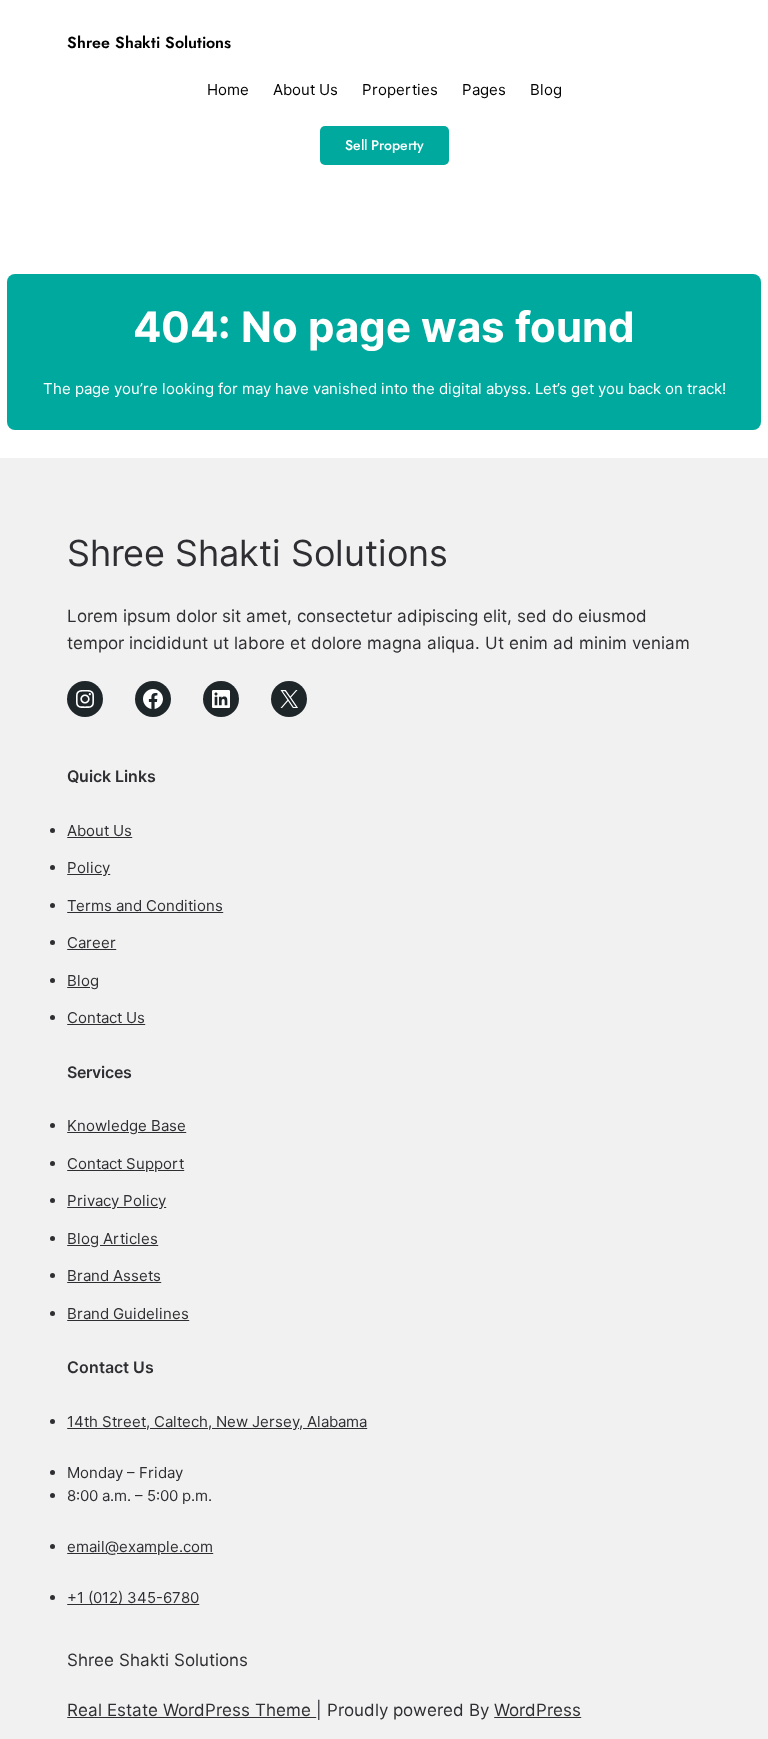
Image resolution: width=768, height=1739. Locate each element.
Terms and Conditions (145, 905)
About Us (99, 830)
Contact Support (125, 1163)
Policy (88, 867)
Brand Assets (114, 1275)
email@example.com (140, 1546)
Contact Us (106, 1017)
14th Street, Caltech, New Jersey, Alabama (217, 1421)
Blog (83, 980)
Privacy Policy (116, 1200)
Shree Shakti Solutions (149, 42)
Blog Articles (112, 1238)
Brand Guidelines (128, 1313)
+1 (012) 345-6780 (133, 1597)
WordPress (537, 1710)
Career (91, 942)
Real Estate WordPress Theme (191, 1710)
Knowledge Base (126, 1125)
